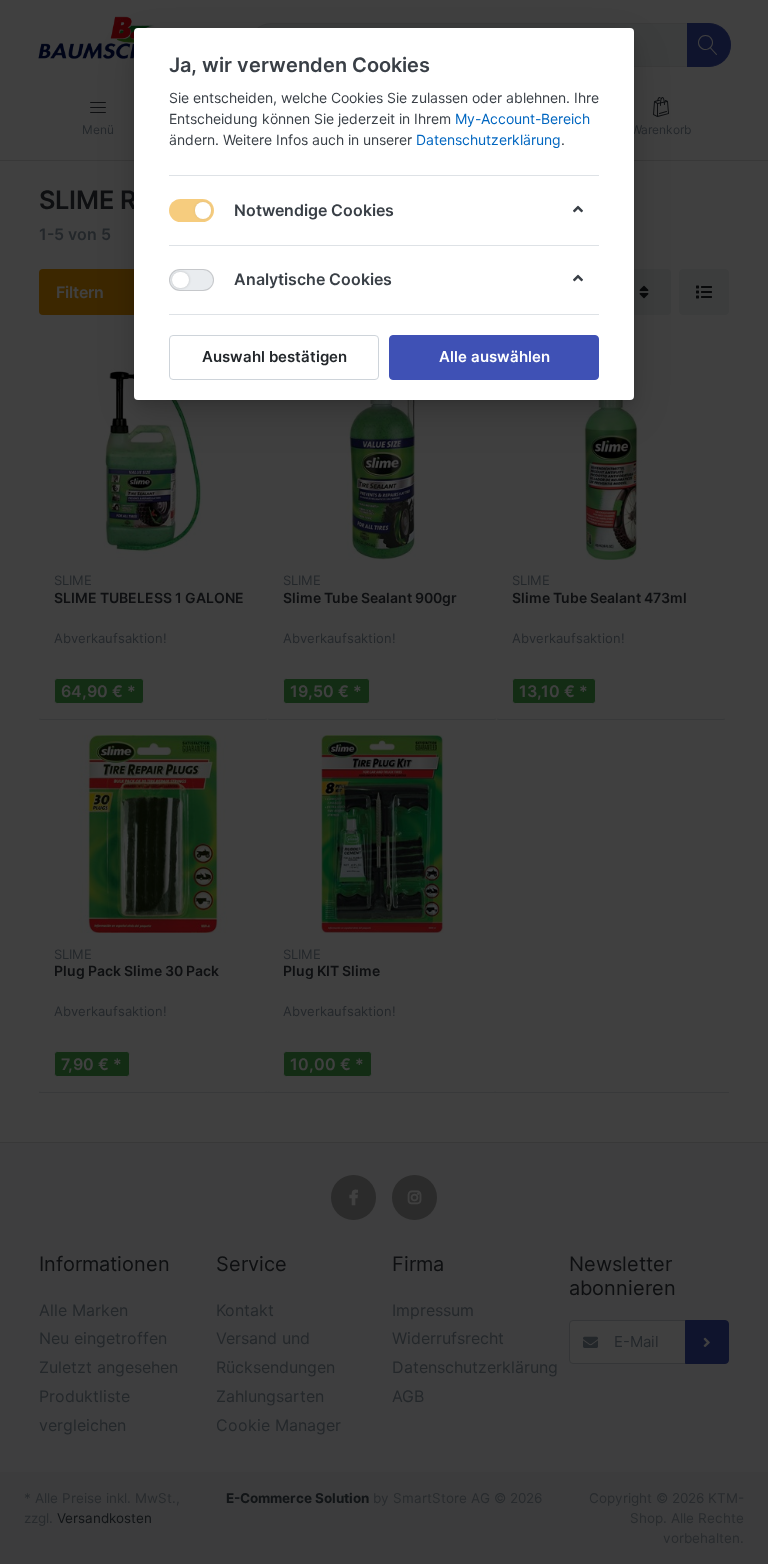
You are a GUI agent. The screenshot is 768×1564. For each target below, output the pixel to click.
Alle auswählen (494, 356)
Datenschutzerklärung (488, 139)
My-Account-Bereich (522, 118)
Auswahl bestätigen (274, 356)
